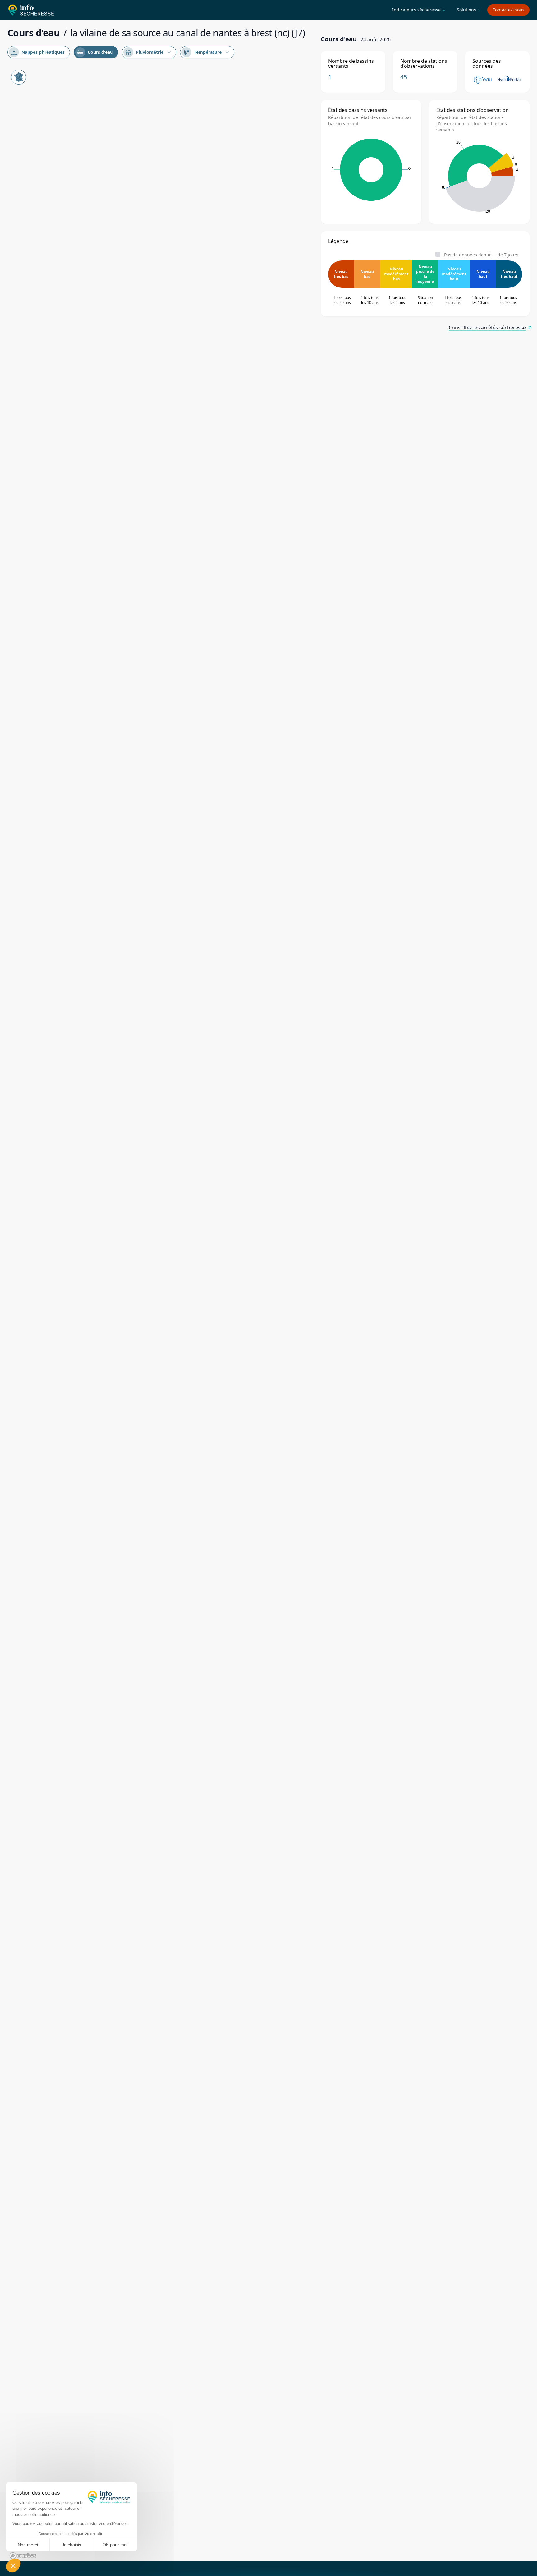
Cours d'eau (95, 52)
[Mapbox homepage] (23, 2556)
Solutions (469, 10)
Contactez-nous (508, 10)
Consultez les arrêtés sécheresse (487, 328)
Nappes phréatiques (38, 52)
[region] (160, 1313)
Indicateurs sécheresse (419, 10)
